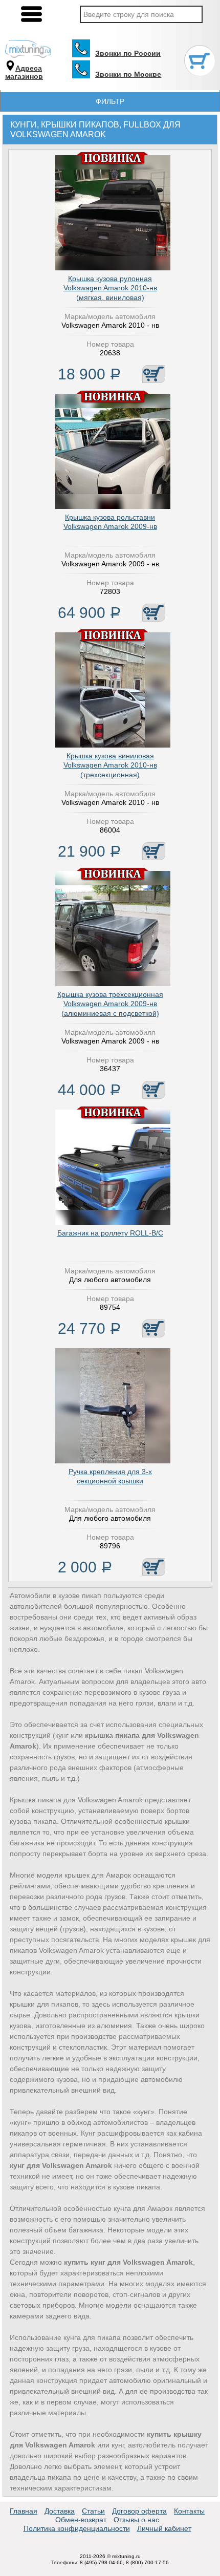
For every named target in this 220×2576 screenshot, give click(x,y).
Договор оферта (139, 2511)
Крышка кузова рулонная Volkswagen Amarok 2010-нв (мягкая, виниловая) (110, 288)
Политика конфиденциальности (77, 2528)
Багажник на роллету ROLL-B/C (110, 1233)
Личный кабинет (164, 2528)
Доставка (60, 2511)
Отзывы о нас (136, 2520)
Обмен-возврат (81, 2520)
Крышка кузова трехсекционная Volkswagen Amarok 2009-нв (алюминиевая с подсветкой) (110, 1004)
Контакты (189, 2511)
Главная (24, 2511)
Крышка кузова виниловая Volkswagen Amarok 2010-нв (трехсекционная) (110, 765)
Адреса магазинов (24, 72)
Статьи (93, 2511)
